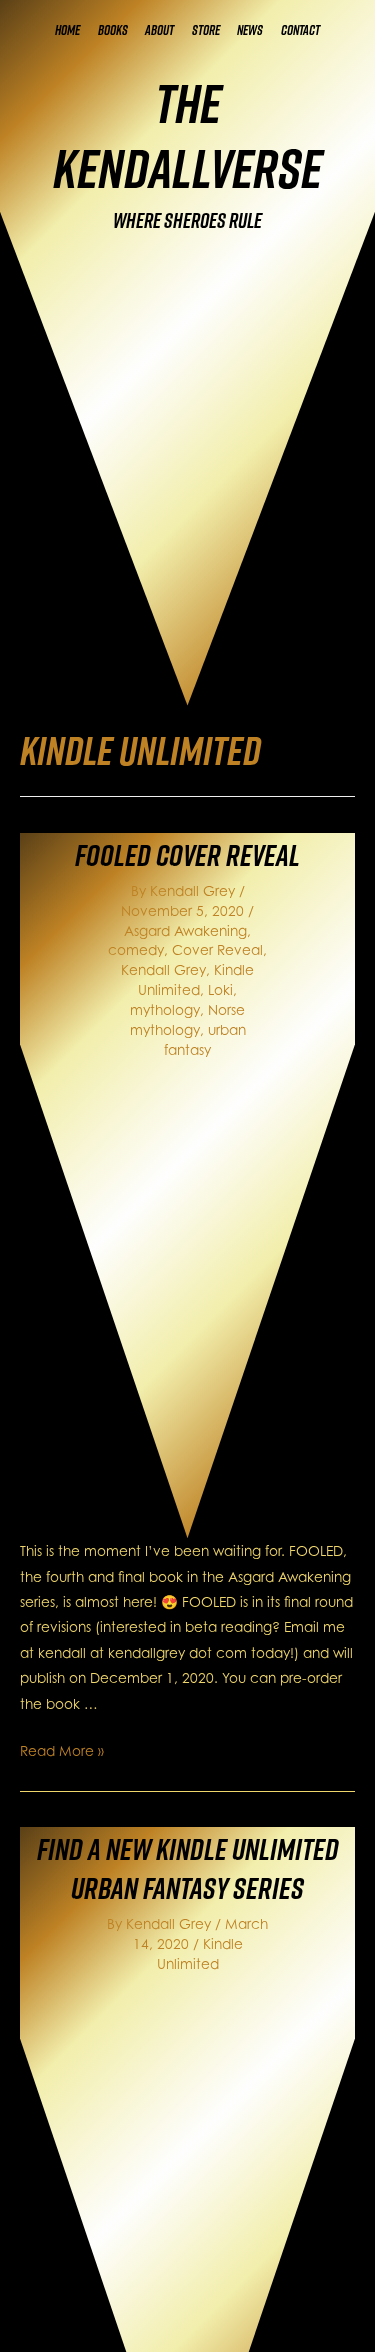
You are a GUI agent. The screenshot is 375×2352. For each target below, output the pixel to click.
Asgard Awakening (185, 930)
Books (113, 30)
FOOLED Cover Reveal (187, 855)
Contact (300, 30)
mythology (165, 1009)
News (250, 30)
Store (206, 30)
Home (67, 30)
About (159, 30)
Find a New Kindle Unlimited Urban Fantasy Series (188, 1868)
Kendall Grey (163, 969)
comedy (136, 949)
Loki (220, 989)
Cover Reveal (217, 949)
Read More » (62, 1750)
